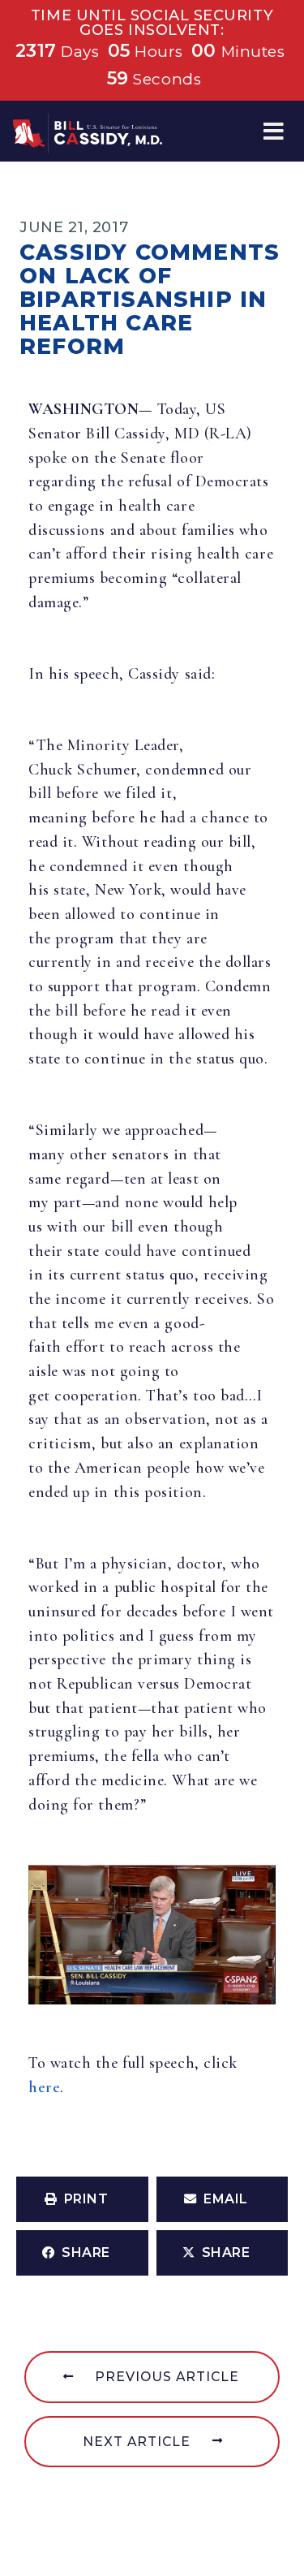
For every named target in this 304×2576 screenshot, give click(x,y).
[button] (274, 131)
